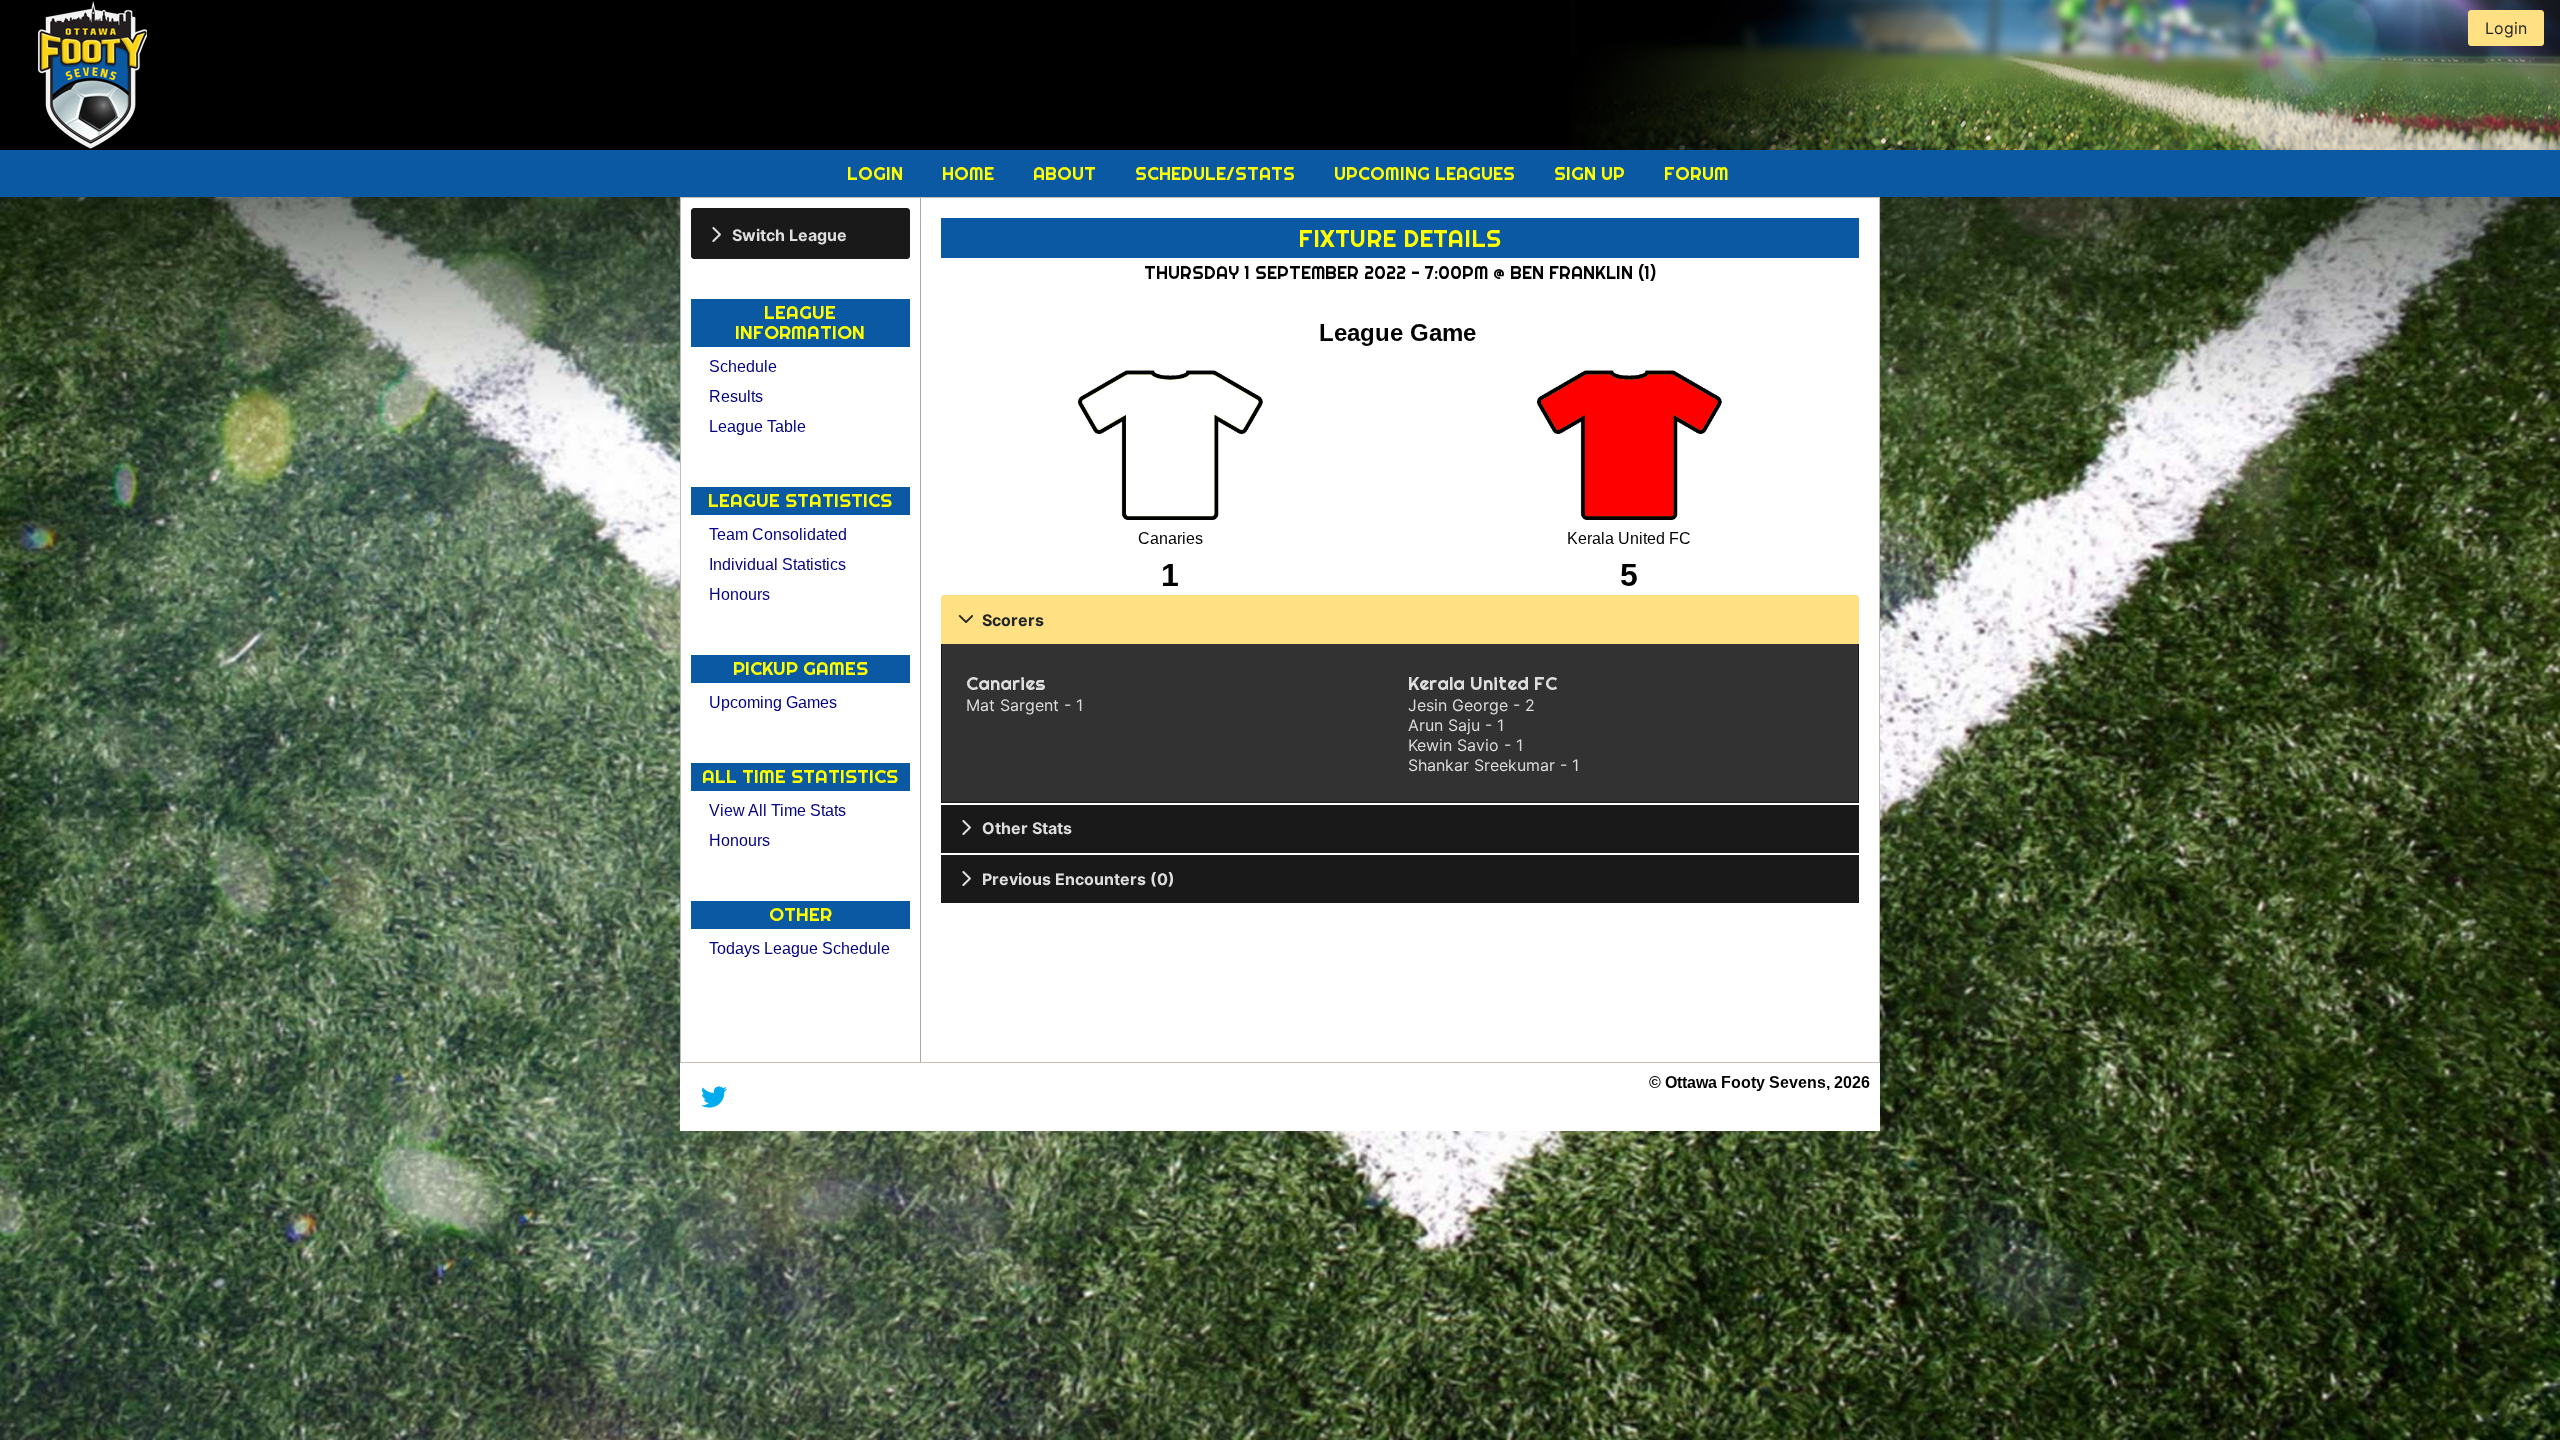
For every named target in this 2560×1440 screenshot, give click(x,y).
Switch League (789, 234)
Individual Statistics (777, 564)
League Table (757, 426)
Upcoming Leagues (1427, 173)
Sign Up (1592, 173)
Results (736, 396)
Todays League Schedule (799, 948)
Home (970, 173)
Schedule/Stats (1217, 173)
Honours (739, 594)
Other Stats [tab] (1027, 828)
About (1067, 173)
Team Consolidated (778, 534)
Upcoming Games (773, 702)
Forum (1696, 173)
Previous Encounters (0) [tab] (1078, 879)
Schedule (743, 366)
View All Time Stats (777, 810)
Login (877, 173)
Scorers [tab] (1013, 620)
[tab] (800, 233)
